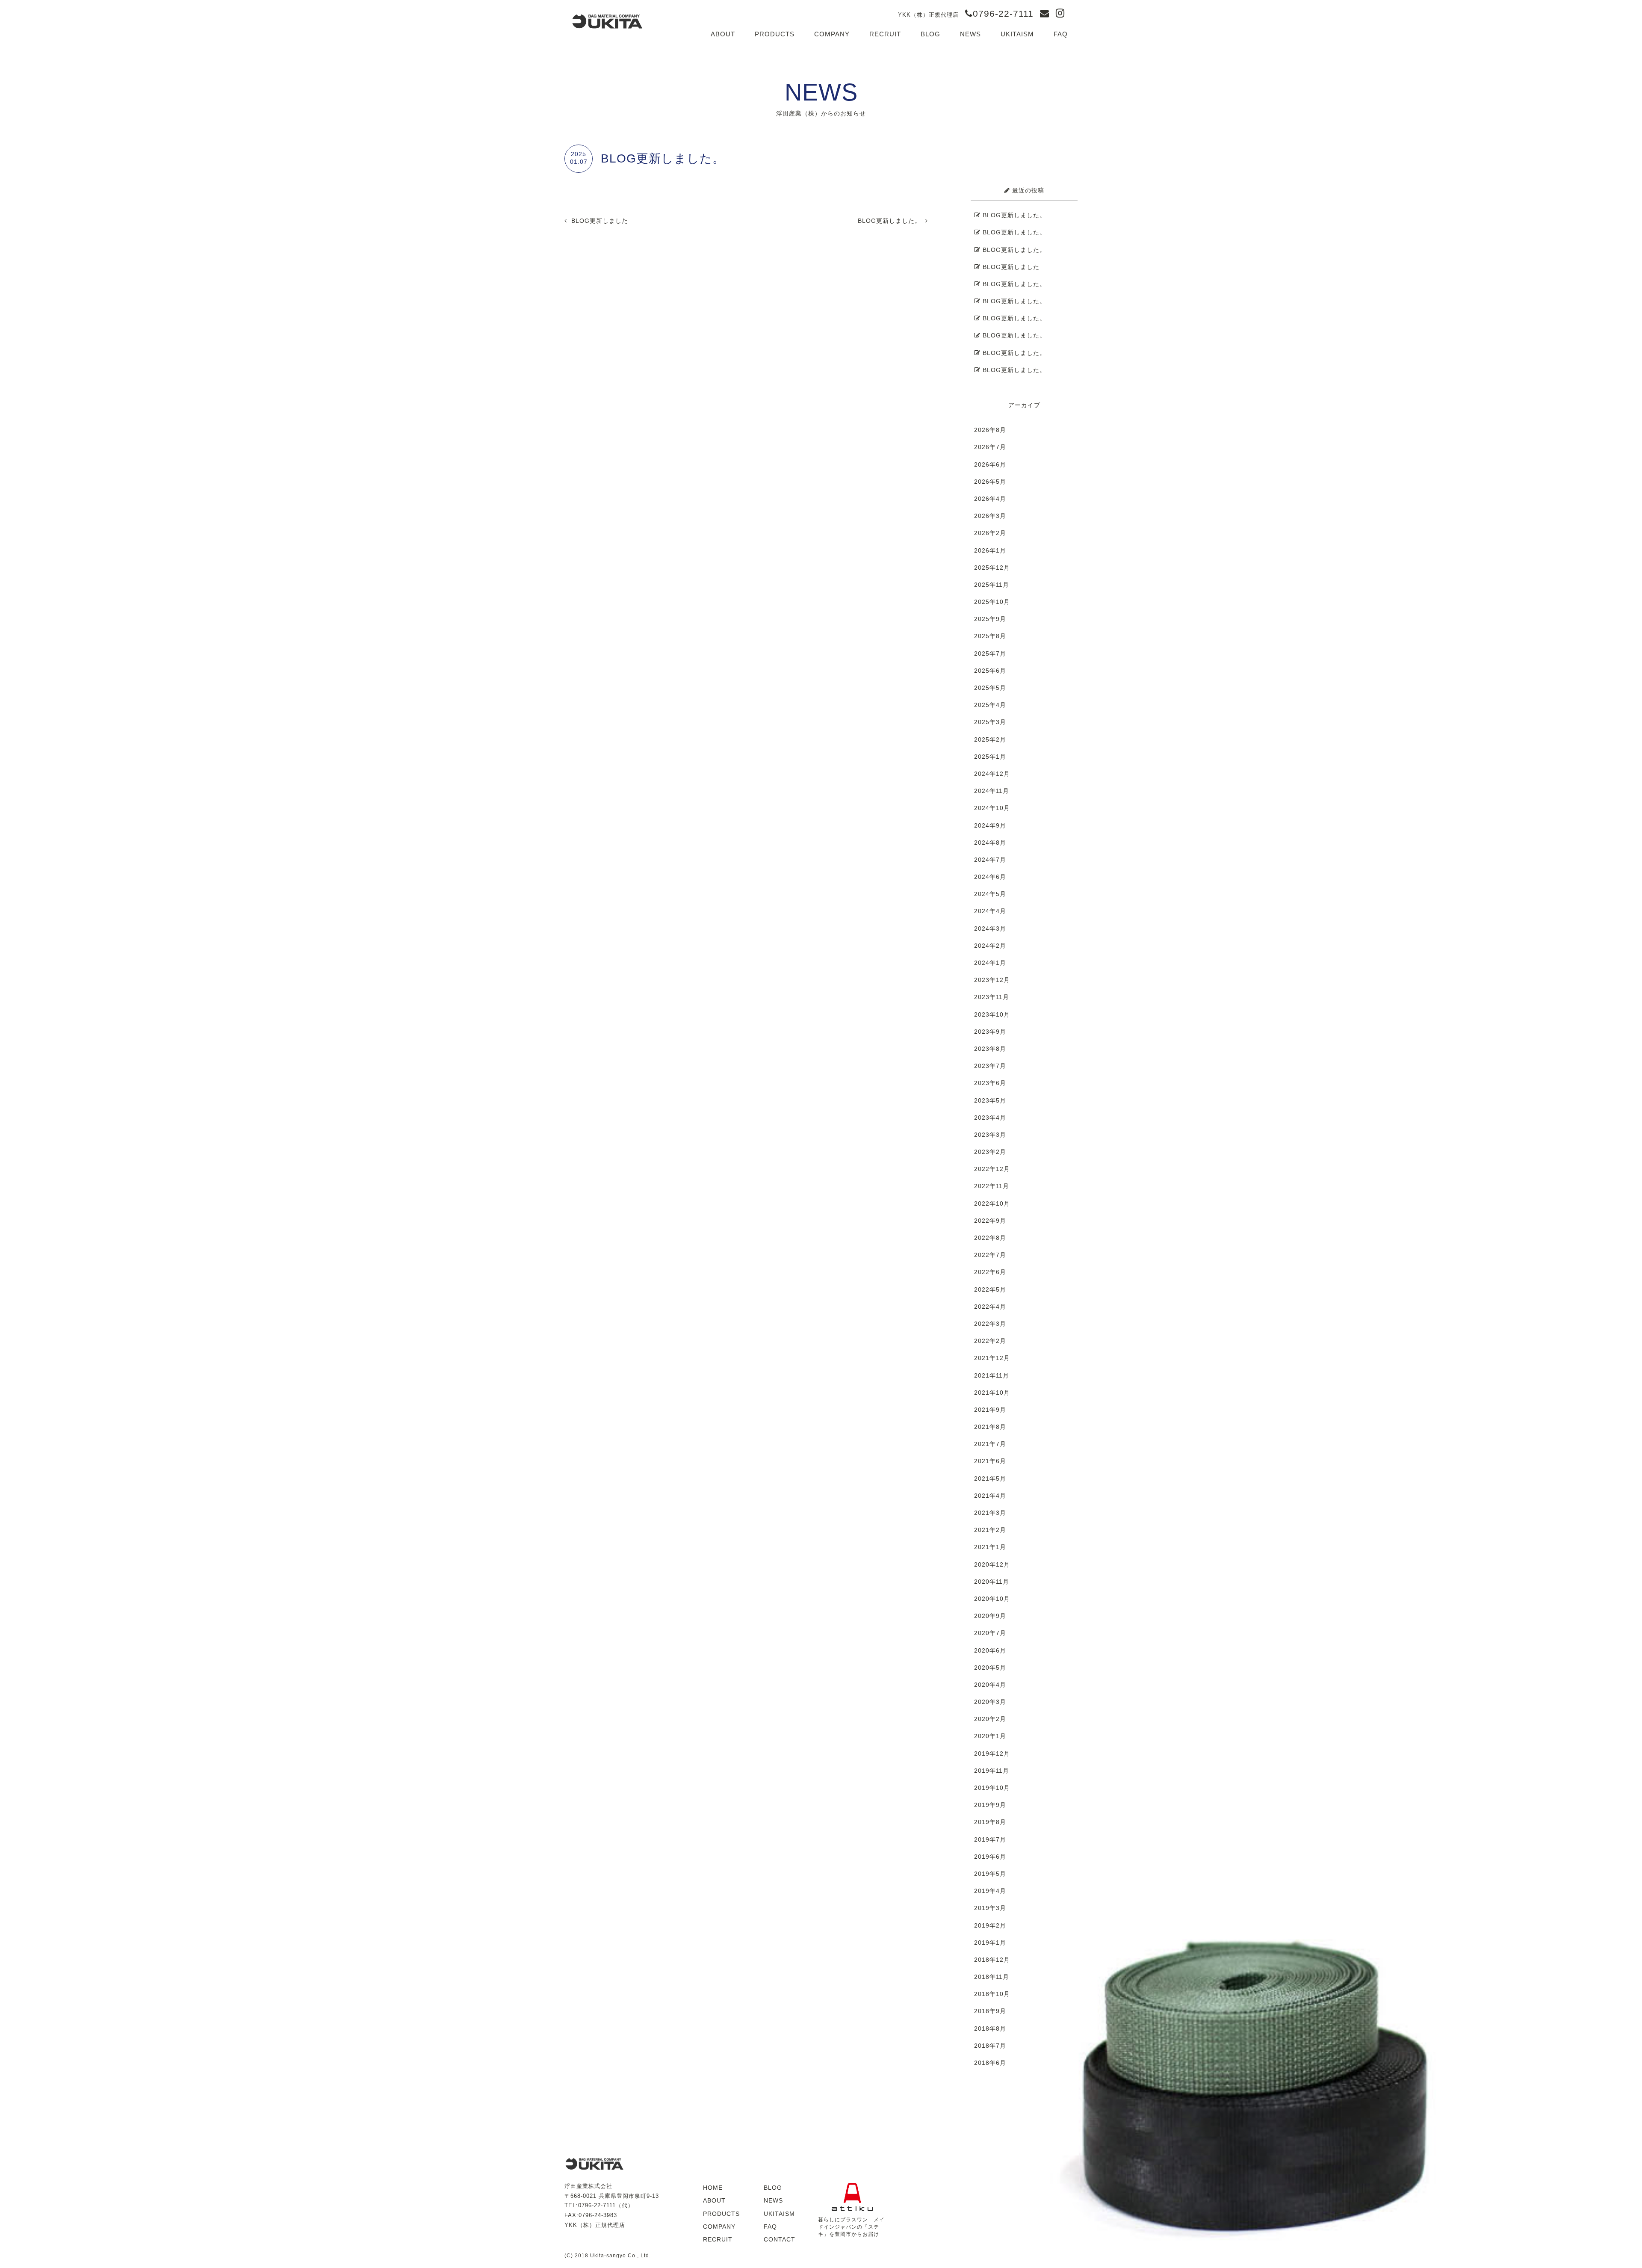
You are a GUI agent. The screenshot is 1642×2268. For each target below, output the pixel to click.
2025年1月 (990, 757)
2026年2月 (990, 533)
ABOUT (723, 34)
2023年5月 (990, 1100)
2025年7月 (990, 653)
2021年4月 (990, 1496)
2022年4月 (990, 1307)
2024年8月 (990, 843)
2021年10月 (992, 1393)
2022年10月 (992, 1203)
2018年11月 (992, 1977)
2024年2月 (990, 946)
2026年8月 (990, 430)
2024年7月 (990, 860)
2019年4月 (990, 1891)
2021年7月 (990, 1444)
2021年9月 (990, 1410)
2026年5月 (990, 482)
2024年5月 (990, 894)
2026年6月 (990, 464)
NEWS (970, 34)
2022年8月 (990, 1238)
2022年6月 (990, 1272)
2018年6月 (990, 2063)
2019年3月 (990, 1908)
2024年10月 (992, 808)
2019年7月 (990, 1839)
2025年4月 (990, 705)
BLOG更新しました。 (889, 221)
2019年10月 (992, 1788)
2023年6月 (990, 1083)
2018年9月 (990, 2011)
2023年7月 (990, 1066)
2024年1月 (990, 963)
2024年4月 (990, 911)
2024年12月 (992, 774)
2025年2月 (990, 739)
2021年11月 (992, 1375)
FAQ (1061, 34)
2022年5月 (990, 1289)
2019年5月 (990, 1874)
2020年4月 (990, 1685)
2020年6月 (990, 1650)
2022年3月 (990, 1324)
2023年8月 (990, 1049)
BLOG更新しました (600, 221)
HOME (713, 2188)
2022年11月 (992, 1186)
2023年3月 (990, 1135)
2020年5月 (990, 1668)
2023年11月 (992, 997)
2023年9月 (990, 1032)
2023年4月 (990, 1118)
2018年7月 (990, 2046)
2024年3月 (990, 928)
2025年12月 (992, 568)
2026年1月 (990, 550)
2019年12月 (992, 1753)
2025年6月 (990, 671)
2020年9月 (990, 1616)
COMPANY (832, 34)
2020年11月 (992, 1582)
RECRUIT (885, 34)
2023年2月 (990, 1152)
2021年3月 (990, 1513)
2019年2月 (990, 1925)
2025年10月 (992, 602)
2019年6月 (990, 1857)
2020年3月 (990, 1702)
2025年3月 (990, 722)
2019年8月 (990, 1822)
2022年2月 (990, 1341)
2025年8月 (990, 636)
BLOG (930, 34)
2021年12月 (992, 1358)
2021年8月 (990, 1427)
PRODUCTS (775, 34)
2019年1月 (990, 1943)
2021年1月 (990, 1547)
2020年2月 (990, 1719)
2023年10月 (992, 1014)
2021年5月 (990, 1478)
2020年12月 (992, 1564)
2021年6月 (990, 1461)
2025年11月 (992, 585)
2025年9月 (990, 619)
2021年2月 (990, 1530)
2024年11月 (992, 791)
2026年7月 (990, 447)
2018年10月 (992, 1994)
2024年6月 (990, 877)
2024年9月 (990, 825)
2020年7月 (990, 1633)
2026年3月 (990, 516)
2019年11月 (992, 1771)
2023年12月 (992, 980)
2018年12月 (992, 1960)
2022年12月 (992, 1169)
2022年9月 (990, 1221)
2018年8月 (990, 2028)
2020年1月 (990, 1736)
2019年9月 (990, 1805)
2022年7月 (990, 1255)
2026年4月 (990, 499)
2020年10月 (992, 1599)
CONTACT (780, 2239)
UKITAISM (1017, 34)
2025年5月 (990, 688)
